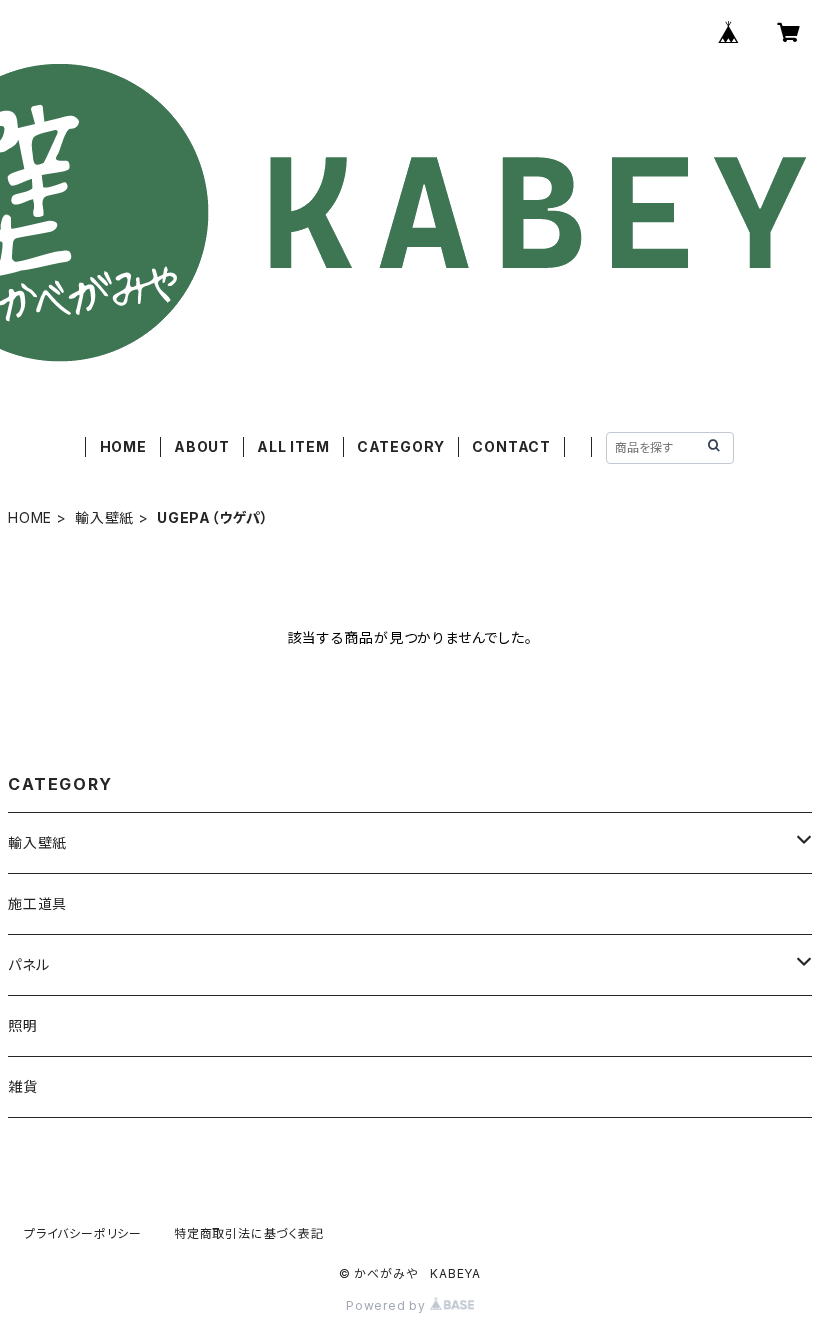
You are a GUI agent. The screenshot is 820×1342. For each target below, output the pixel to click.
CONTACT (511, 446)
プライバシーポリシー (83, 1233)
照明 (23, 1025)
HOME (123, 446)
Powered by (388, 1305)
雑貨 (23, 1086)
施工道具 (37, 903)
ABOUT (202, 446)
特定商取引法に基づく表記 (249, 1233)
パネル (28, 964)
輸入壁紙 (104, 517)
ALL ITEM (293, 446)
